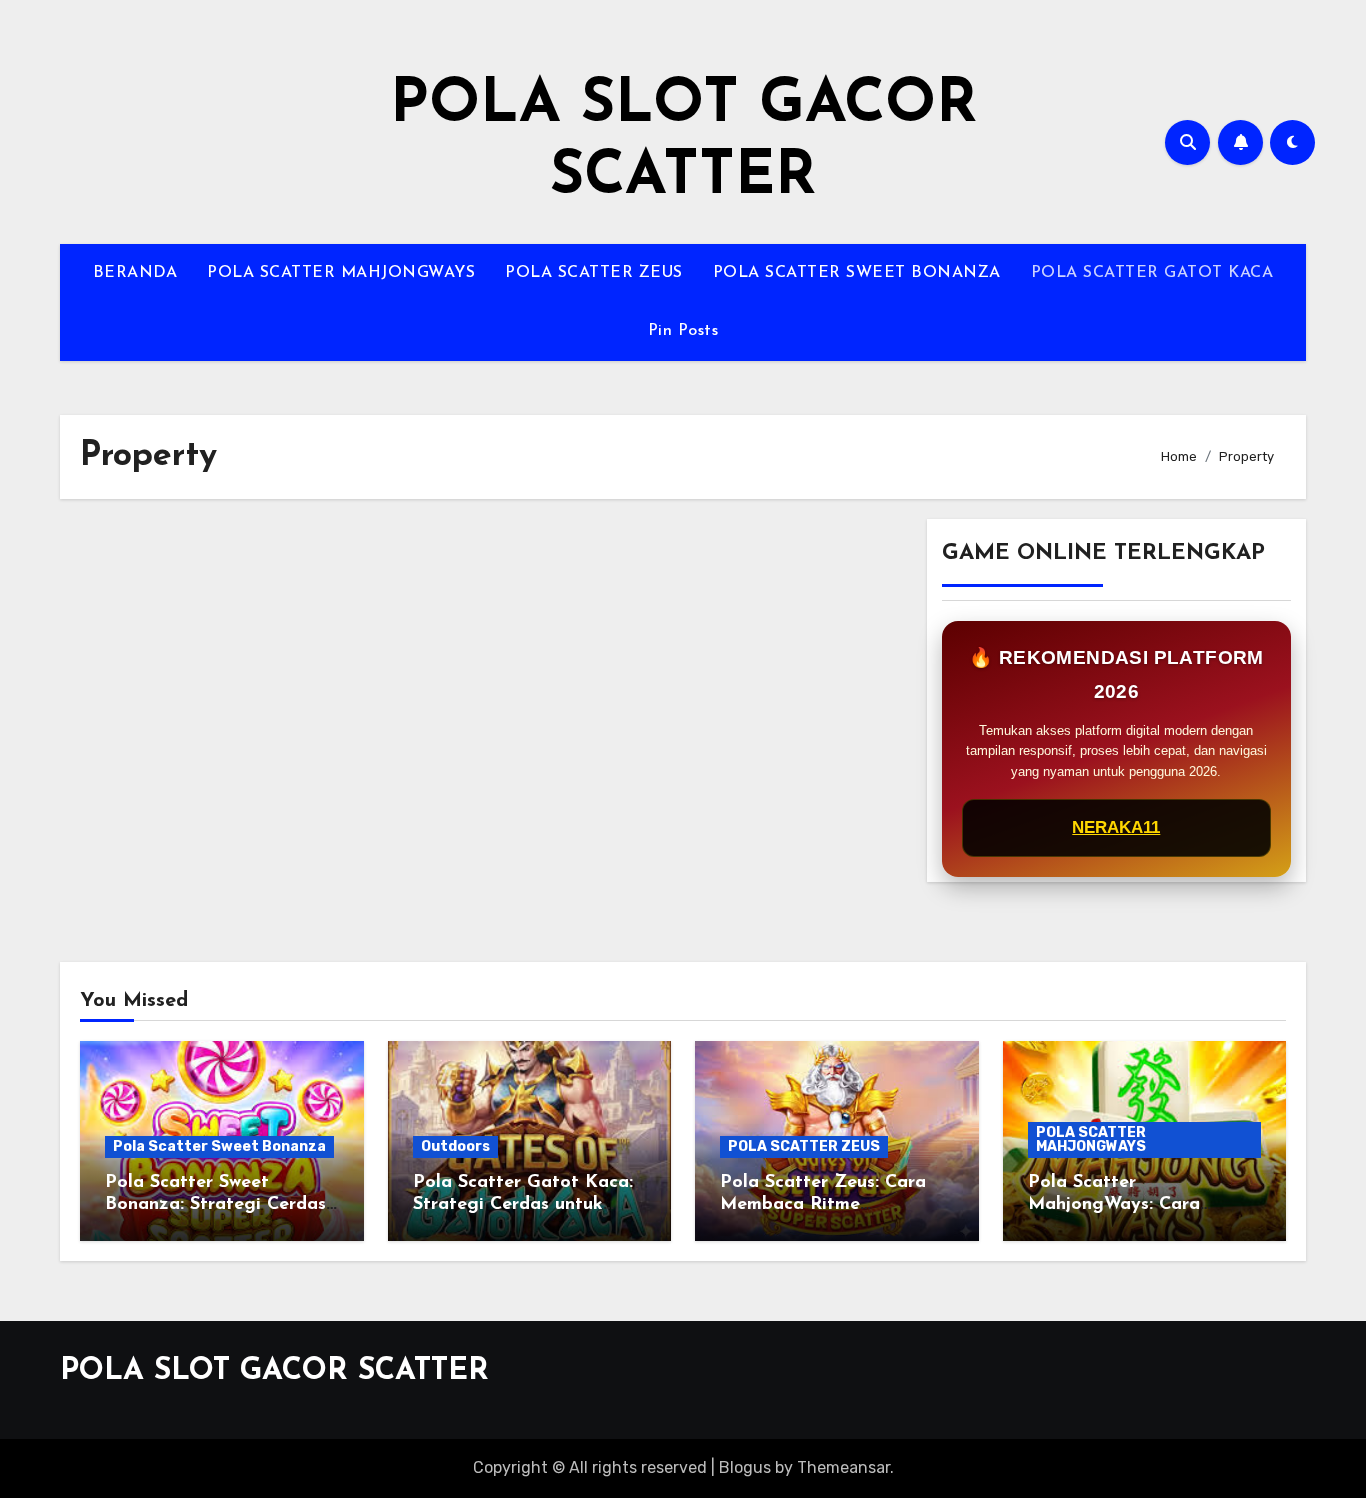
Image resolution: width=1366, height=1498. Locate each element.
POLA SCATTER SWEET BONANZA (857, 273)
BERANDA (135, 273)
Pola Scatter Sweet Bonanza (219, 1146)
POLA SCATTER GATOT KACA (1152, 273)
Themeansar (843, 1467)
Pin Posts (683, 331)
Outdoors (455, 1146)
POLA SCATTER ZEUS (594, 273)
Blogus (745, 1467)
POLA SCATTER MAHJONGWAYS (341, 273)
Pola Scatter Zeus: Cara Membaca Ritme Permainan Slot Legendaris (836, 1204)
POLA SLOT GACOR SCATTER (274, 1371)
